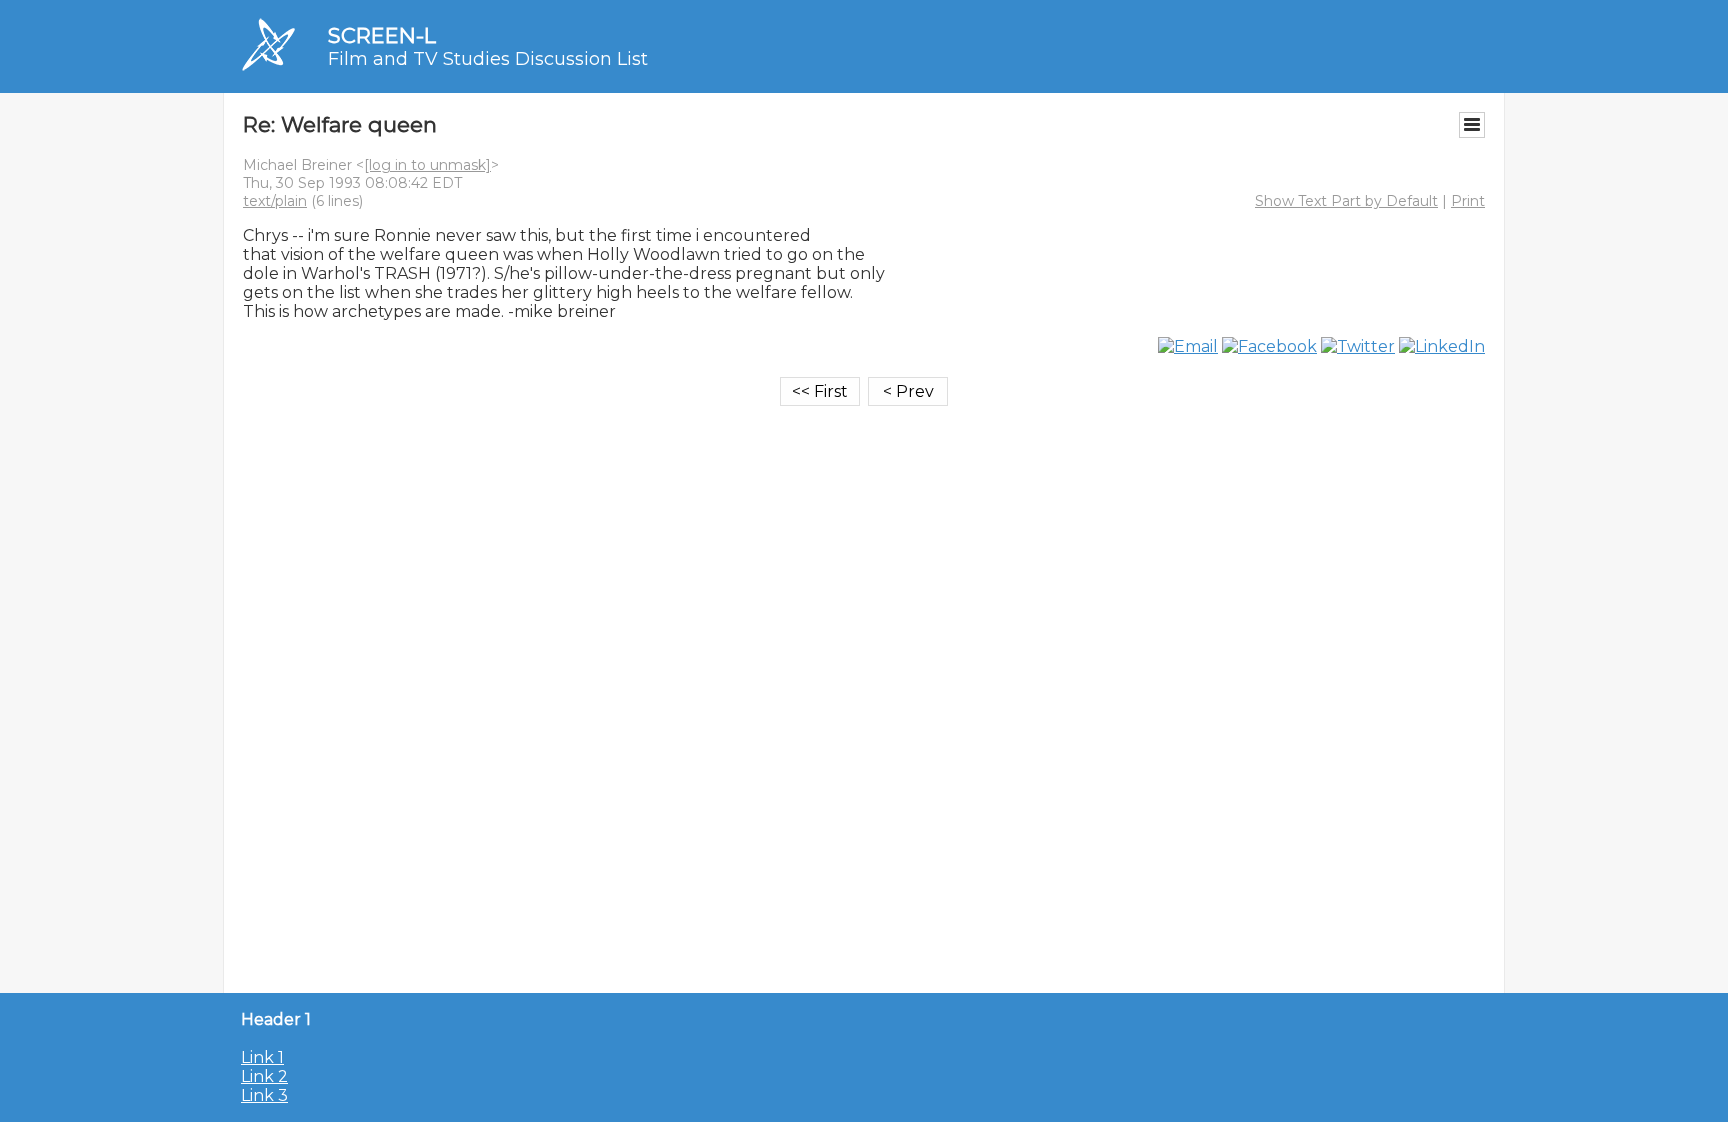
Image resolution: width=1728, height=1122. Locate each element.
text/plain (275, 201)
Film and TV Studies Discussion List (488, 59)
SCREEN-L (382, 35)
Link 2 (264, 1076)
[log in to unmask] (427, 165)
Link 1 (262, 1057)
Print (1468, 201)
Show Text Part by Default (1346, 201)
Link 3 (264, 1095)
